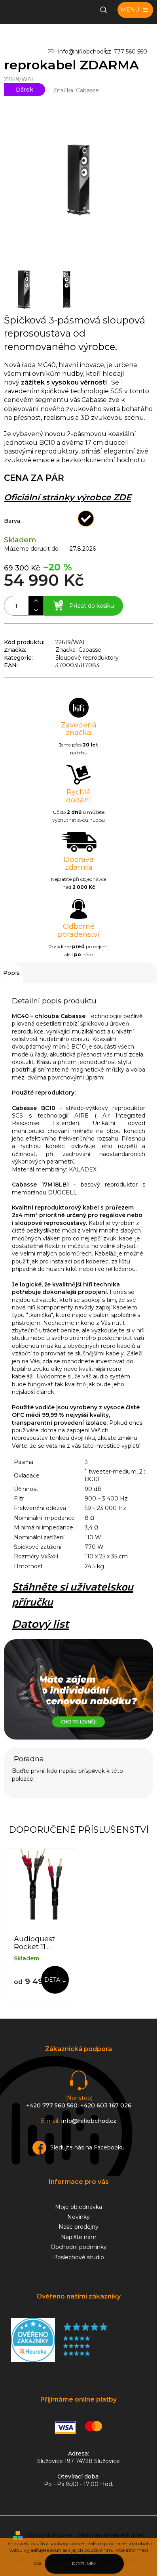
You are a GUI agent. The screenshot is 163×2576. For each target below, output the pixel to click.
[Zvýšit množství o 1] (36, 601)
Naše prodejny (79, 2227)
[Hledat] (104, 10)
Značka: (76, 90)
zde (37, 2563)
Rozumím (84, 2564)
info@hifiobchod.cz (85, 52)
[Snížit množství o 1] (36, 611)
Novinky (79, 2217)
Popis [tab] (11, 973)
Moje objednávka (79, 2207)
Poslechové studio (79, 2257)
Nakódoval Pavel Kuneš (111, 2535)
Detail (55, 1980)
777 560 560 (130, 52)
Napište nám (79, 2237)
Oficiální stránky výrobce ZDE (68, 497)
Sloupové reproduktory (87, 658)
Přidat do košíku (92, 606)
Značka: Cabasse (78, 650)
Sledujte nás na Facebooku (87, 2147)
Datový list (40, 1624)
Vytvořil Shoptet (51, 2535)
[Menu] (135, 10)
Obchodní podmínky (79, 2247)
